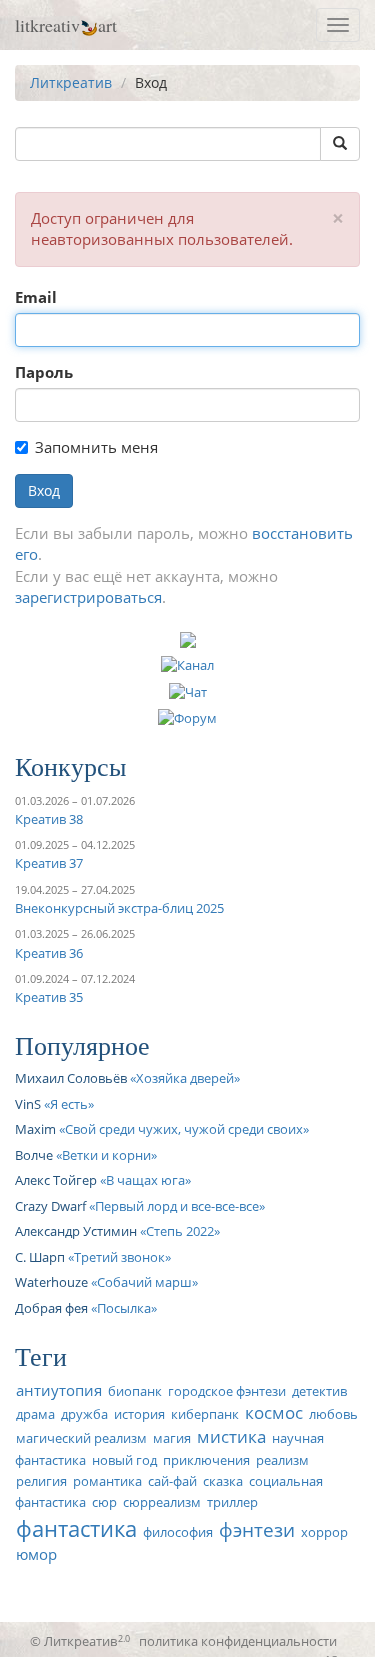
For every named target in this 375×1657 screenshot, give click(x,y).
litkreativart (66, 25)
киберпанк (205, 1414)
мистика (231, 1436)
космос (274, 1412)
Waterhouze (51, 1282)
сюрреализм (162, 1502)
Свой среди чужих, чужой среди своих (184, 1129)
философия (178, 1532)
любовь (333, 1414)
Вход (44, 490)
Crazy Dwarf (50, 1206)
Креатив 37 (49, 863)
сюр (104, 1502)
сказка (223, 1481)
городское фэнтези (227, 1391)
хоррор (324, 1532)
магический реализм (81, 1438)
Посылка (124, 1308)
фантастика (76, 1528)
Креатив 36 (49, 953)
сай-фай (172, 1481)
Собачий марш (144, 1282)
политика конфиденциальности (238, 1641)
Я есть (69, 1104)
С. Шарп (40, 1257)
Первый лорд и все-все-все (177, 1206)
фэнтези (257, 1529)
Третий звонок (119, 1257)
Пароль (44, 372)
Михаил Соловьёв (71, 1078)
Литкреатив (71, 82)
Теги (41, 1356)
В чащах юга (145, 1180)
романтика (107, 1481)
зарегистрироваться (88, 597)
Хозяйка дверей (185, 1078)
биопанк (135, 1391)
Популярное (82, 1045)
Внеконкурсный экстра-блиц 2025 (119, 908)
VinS (28, 1104)
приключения (206, 1460)
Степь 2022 (180, 1231)
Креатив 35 (49, 997)
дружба (84, 1414)
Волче (34, 1155)
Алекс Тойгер (56, 1180)
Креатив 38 (49, 819)
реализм (282, 1460)
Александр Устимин (76, 1231)
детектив (319, 1391)
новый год (124, 1460)
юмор (36, 1554)
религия (41, 1481)
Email (36, 297)
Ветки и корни (106, 1155)
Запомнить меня (96, 447)
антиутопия (59, 1390)
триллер (232, 1502)
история (139, 1414)
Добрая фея (51, 1308)
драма (35, 1414)
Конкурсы (70, 766)
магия (172, 1438)
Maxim (35, 1129)
